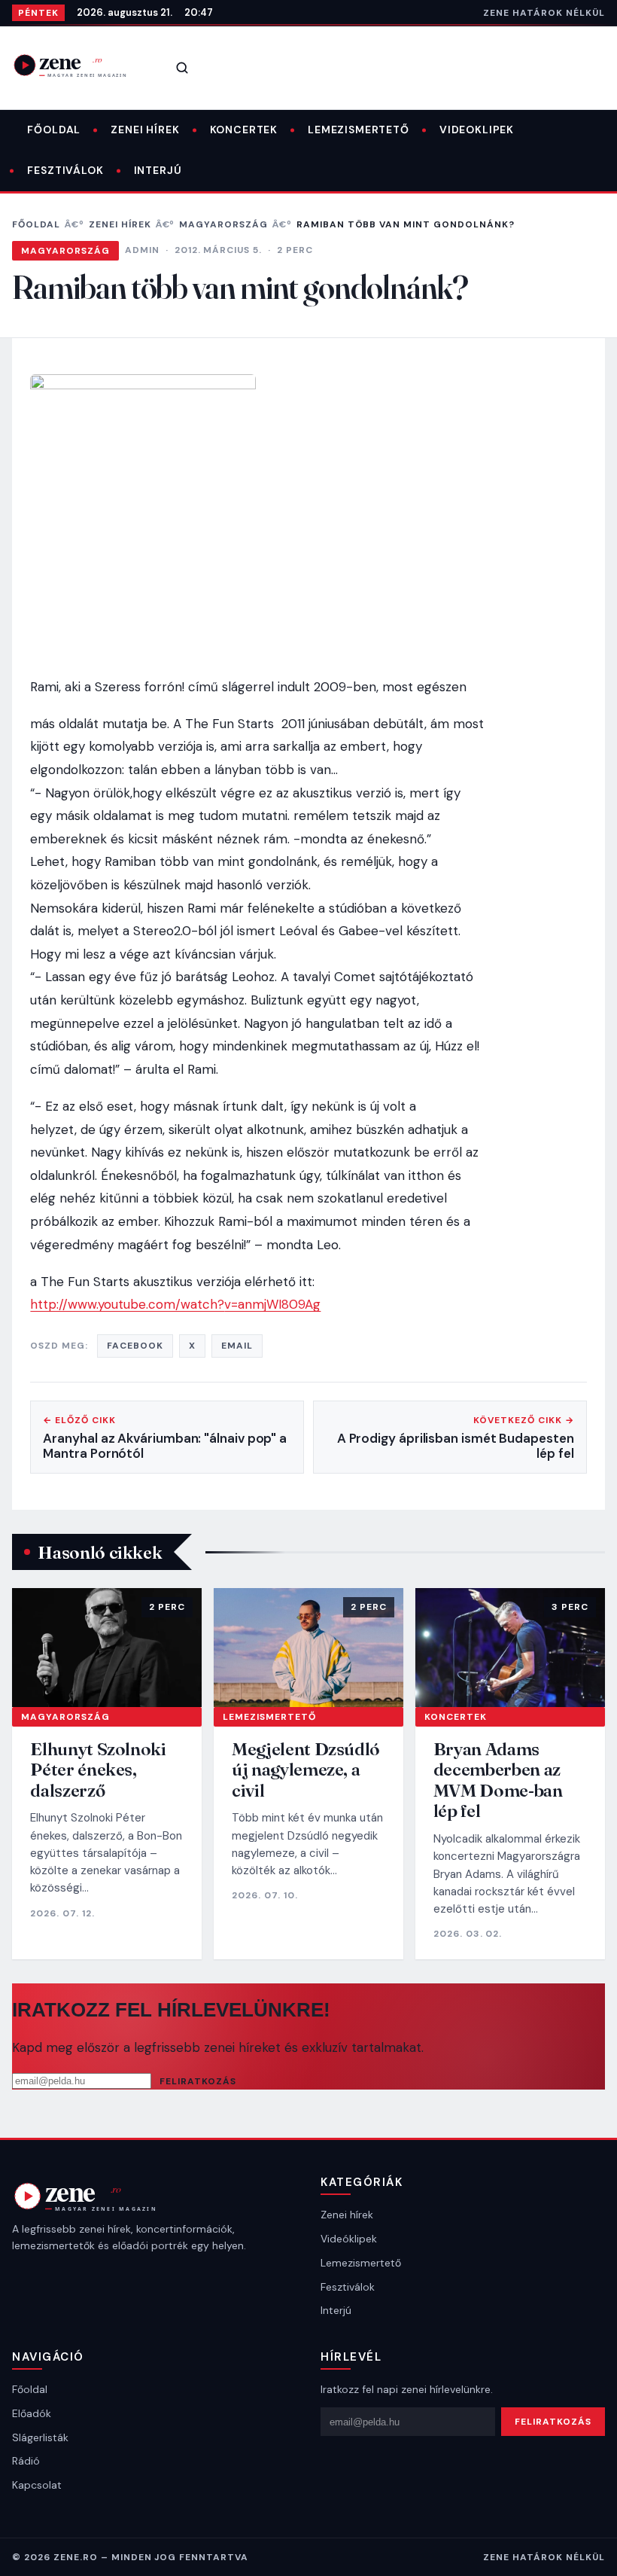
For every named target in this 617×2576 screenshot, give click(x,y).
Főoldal (54, 130)
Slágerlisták (40, 2437)
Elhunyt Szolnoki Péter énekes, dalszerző (98, 1770)
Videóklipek (349, 2239)
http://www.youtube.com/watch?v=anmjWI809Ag (175, 1304)
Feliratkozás (198, 2081)
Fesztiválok (65, 170)
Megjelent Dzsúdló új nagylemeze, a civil (306, 1770)
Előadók (32, 2413)
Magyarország (223, 224)
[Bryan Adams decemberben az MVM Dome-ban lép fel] (510, 1647)
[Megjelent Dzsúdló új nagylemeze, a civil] (308, 1647)
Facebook (135, 1346)
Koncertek (244, 130)
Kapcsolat (37, 2485)
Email (237, 1346)
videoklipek (477, 130)
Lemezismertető (359, 130)
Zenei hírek (145, 130)
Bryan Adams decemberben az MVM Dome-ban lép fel (498, 1780)
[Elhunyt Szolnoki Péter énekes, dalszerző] (107, 1647)
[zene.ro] (80, 65)
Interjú (158, 170)
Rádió (26, 2461)
